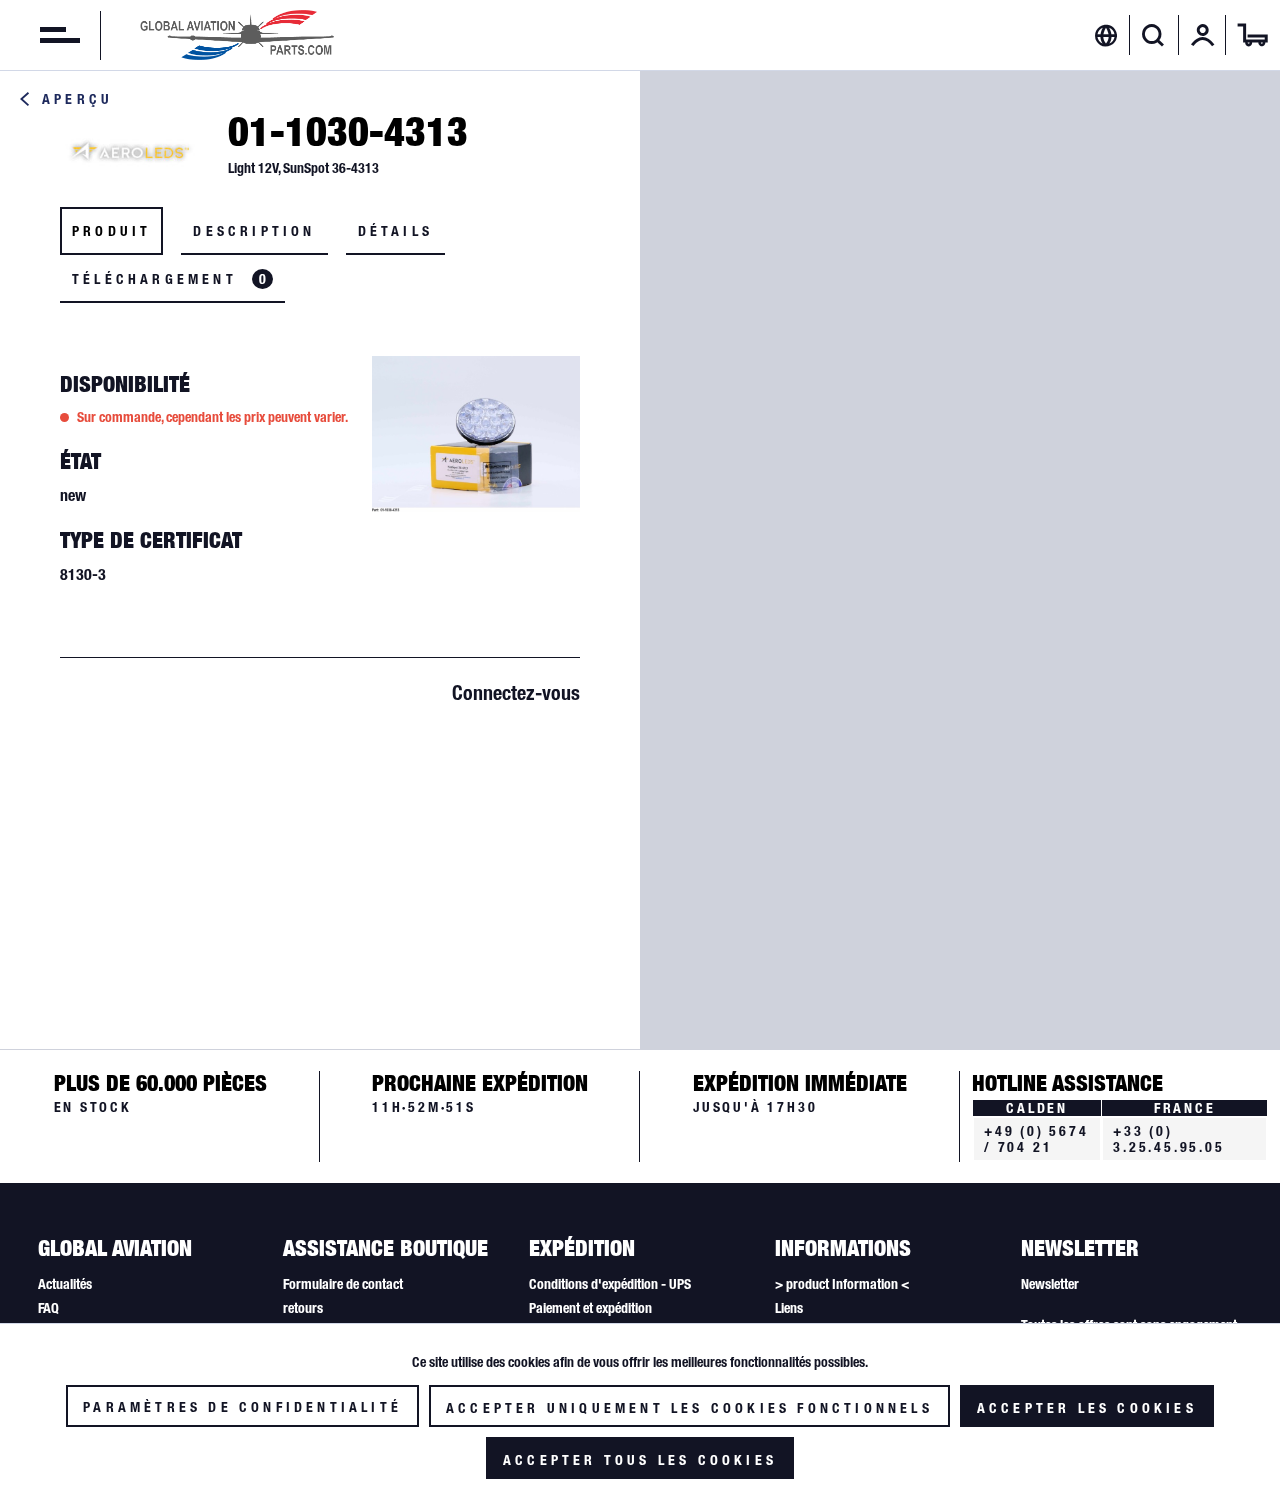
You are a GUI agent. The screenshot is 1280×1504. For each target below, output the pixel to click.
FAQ (48, 1308)
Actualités (65, 1284)
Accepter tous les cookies (640, 1460)
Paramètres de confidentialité (242, 1407)
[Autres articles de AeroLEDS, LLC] (130, 151)
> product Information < (842, 1284)
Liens (789, 1308)
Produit (111, 231)
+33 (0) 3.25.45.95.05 (1168, 1139)
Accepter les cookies (1087, 1408)
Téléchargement (169, 279)
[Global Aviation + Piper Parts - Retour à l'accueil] (237, 35)
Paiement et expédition (590, 1308)
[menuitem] (40, 35)
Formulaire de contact (343, 1284)
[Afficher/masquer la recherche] (1153, 35)
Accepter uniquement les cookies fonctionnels (689, 1408)
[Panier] (1253, 35)
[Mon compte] (1203, 35)
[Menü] (40, 35)
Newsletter (1050, 1284)
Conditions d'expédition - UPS (610, 1284)
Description (254, 231)
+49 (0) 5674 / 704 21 (1036, 1139)
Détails (395, 231)
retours (303, 1308)
